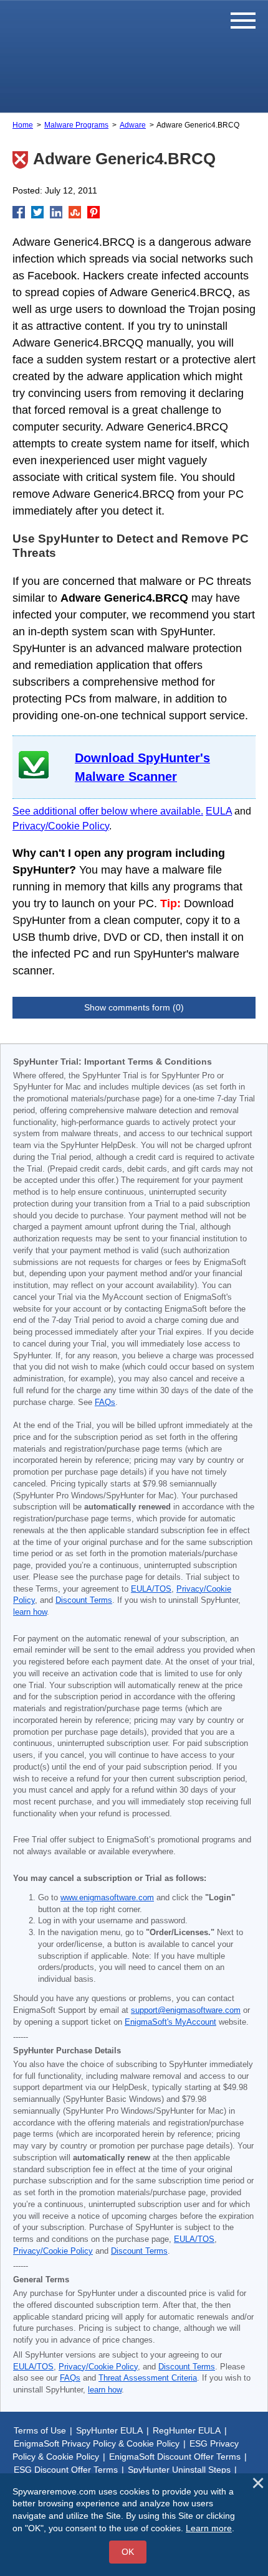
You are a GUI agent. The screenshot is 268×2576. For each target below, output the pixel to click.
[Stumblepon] (75, 212)
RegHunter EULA (187, 2430)
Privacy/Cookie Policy (61, 826)
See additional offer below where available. (108, 811)
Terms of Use (40, 2430)
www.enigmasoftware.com (107, 1898)
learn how (30, 1612)
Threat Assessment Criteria (148, 2378)
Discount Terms (84, 1600)
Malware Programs (76, 125)
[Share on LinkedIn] (56, 212)
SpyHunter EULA (109, 2430)
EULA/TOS (151, 1589)
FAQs (105, 1402)
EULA (219, 811)
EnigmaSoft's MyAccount (170, 2022)
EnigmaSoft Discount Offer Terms (175, 2457)
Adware (133, 125)
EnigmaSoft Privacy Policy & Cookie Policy (97, 2443)
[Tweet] (37, 212)
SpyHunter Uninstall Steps (179, 2470)
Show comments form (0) (134, 1007)
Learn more (209, 2528)
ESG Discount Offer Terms (66, 2470)
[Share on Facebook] (19, 212)
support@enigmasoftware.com (186, 2010)
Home (23, 125)
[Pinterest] (93, 212)
